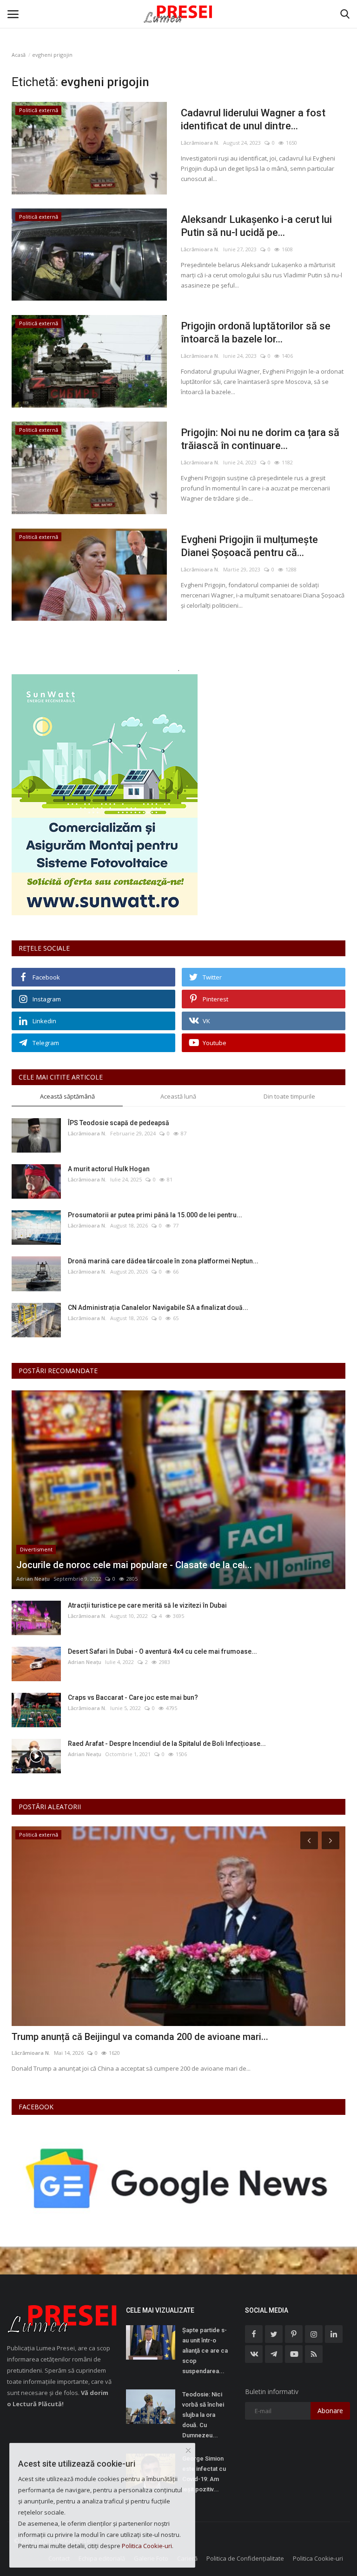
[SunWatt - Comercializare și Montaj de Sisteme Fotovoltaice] (178, 795)
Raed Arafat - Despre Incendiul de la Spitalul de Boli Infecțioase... (167, 1744)
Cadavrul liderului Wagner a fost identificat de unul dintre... (253, 119)
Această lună (178, 1096)
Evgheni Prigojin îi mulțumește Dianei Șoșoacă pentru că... (249, 546)
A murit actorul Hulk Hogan (109, 1169)
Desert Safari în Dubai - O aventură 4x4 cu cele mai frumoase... (162, 1651)
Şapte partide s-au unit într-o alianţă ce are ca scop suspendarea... (205, 2351)
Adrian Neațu (33, 1579)
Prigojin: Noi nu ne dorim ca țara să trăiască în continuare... (260, 439)
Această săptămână (67, 1096)
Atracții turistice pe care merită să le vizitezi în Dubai (147, 1605)
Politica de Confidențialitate (245, 2558)
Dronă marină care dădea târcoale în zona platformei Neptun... (163, 1261)
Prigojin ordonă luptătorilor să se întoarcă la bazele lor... (256, 332)
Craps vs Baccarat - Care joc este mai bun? (133, 1697)
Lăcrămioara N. (200, 143)
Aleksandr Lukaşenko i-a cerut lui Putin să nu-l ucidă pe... (256, 226)
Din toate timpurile (289, 1096)
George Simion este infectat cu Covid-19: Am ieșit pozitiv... (204, 2474)
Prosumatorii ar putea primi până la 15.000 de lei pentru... (155, 1215)
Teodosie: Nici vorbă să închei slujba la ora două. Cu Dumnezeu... (203, 2415)
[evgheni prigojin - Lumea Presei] (178, 14)
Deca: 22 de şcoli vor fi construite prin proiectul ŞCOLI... (128, 2037)
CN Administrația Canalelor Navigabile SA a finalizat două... (158, 1308)
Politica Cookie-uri (318, 2558)
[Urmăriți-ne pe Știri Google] (178, 2178)
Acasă (19, 55)
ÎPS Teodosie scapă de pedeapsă (119, 1123)
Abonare (330, 2411)
